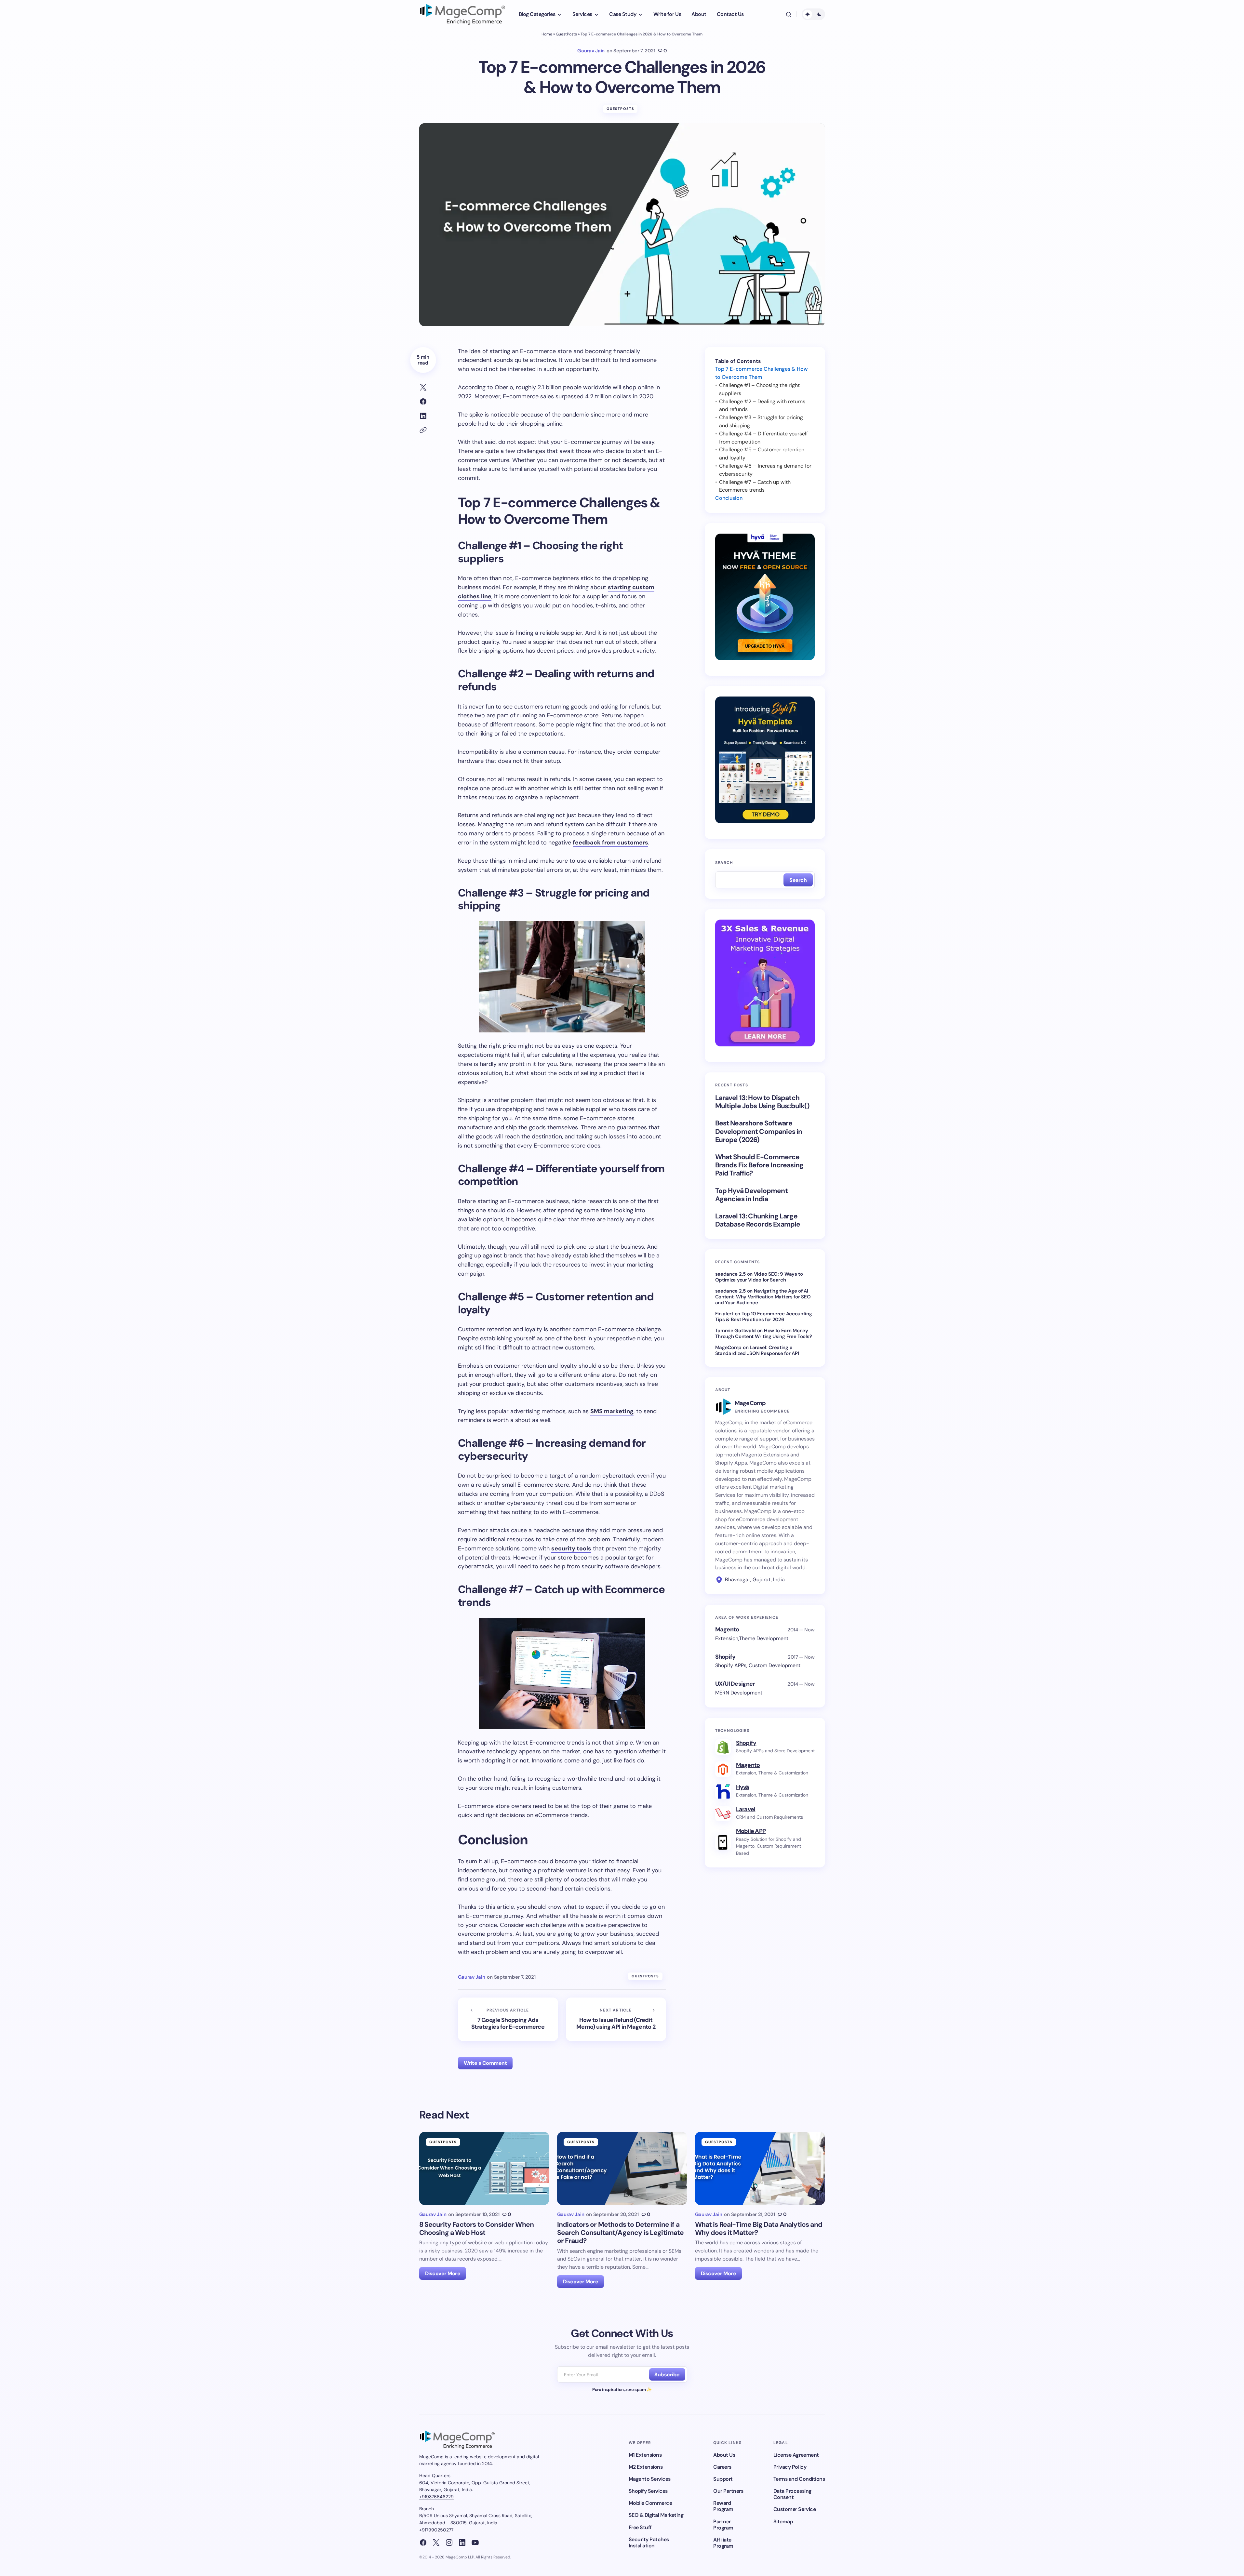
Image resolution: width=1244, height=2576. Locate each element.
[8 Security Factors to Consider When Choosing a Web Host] (484, 2168)
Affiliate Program (723, 2543)
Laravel (746, 1809)
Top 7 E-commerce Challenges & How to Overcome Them (762, 373)
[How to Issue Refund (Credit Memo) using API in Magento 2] (616, 2019)
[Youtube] (475, 2543)
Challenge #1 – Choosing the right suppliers (759, 389)
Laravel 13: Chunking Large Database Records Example (758, 1220)
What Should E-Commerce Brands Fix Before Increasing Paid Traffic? (759, 1165)
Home (547, 34)
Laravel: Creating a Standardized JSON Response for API (757, 1350)
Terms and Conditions (799, 2479)
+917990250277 (436, 2530)
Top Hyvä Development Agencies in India (751, 1195)
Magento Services (650, 2479)
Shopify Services (648, 2491)
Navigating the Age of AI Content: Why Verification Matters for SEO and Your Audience (763, 1297)
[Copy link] (423, 430)
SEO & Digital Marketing (656, 2515)
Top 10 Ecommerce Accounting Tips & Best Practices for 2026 (764, 1317)
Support (723, 2479)
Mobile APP (751, 1831)
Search (724, 863)
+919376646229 (436, 2497)
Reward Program (723, 2506)
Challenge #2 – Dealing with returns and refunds (762, 405)
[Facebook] (423, 2543)
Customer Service (795, 2509)
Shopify (746, 1743)
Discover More (443, 2273)
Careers (722, 2467)
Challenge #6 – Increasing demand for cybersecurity (765, 470)
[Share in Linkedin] (423, 416)
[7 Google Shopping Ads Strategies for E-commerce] (508, 2019)
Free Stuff (640, 2527)
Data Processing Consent (792, 2494)
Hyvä (743, 1787)
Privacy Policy (790, 2467)
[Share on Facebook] (423, 402)
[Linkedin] (462, 2543)
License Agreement (796, 2455)
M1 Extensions (645, 2455)
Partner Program (723, 2525)
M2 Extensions (646, 2467)
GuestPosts (566, 34)
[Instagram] (449, 2543)
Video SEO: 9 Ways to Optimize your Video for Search (759, 1277)
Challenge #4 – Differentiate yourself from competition (763, 438)
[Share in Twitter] (423, 387)
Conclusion (729, 498)
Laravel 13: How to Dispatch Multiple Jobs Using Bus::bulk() (762, 1102)
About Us (724, 2455)
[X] (436, 2543)
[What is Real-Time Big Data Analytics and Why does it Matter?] (760, 2168)
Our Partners (728, 2491)
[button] (789, 14)
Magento (748, 1765)
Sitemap (783, 2522)
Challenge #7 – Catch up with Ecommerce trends (755, 486)
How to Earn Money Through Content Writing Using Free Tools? (764, 1334)
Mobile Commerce (650, 2503)
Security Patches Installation (649, 2543)
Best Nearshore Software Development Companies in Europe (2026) (759, 1132)
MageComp (729, 1348)
